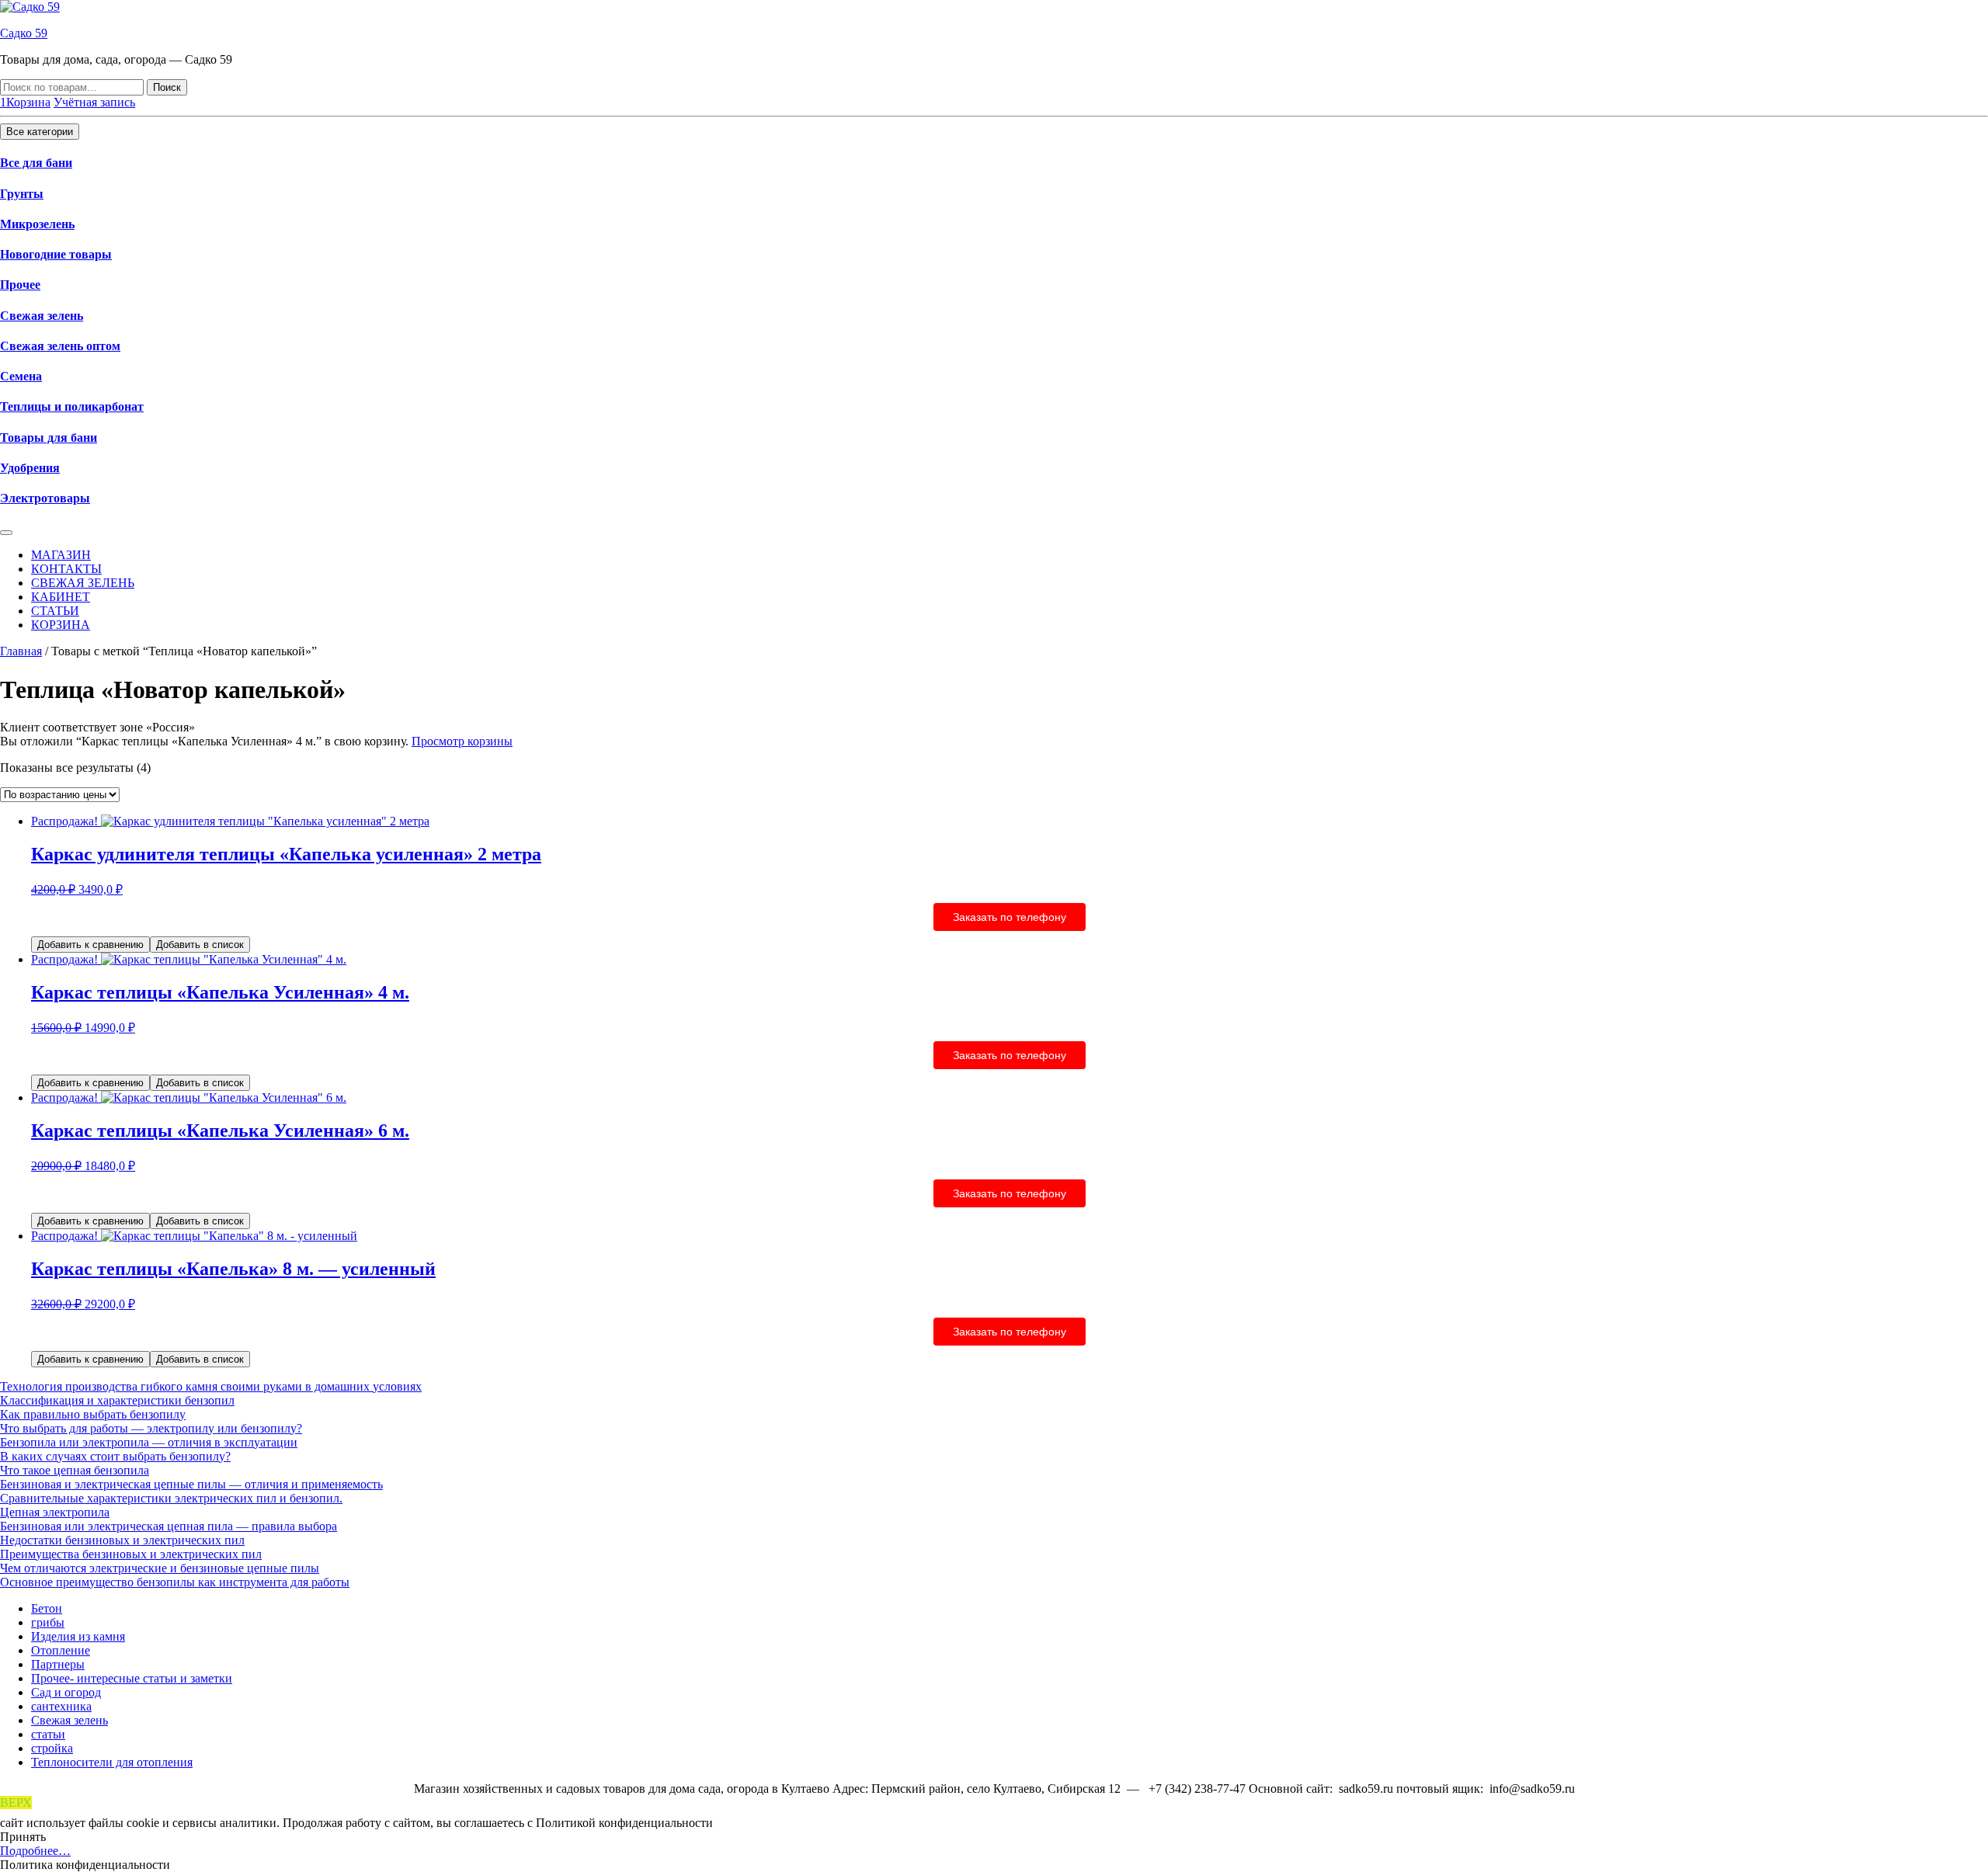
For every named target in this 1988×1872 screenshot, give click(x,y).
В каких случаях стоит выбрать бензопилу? (115, 1456)
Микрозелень (37, 224)
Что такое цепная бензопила (75, 1470)
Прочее (20, 285)
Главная (21, 651)
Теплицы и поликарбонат (72, 406)
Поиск (167, 87)
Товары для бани (49, 438)
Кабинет (61, 597)
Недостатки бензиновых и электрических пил (122, 1540)
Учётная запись (94, 102)
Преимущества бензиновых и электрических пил (131, 1554)
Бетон (47, 1608)
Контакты (66, 569)
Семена (21, 376)
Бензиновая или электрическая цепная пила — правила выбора (169, 1526)
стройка (52, 1748)
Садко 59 (24, 33)
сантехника (61, 1706)
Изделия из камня (78, 1636)
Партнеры (58, 1664)
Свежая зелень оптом (60, 346)
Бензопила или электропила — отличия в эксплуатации (149, 1442)
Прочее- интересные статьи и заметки (132, 1678)
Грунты (22, 194)
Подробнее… (35, 1851)
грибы (48, 1622)
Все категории (40, 132)
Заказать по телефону (1010, 917)
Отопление (61, 1650)
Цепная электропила (55, 1512)
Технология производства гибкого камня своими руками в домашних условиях (211, 1386)
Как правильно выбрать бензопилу (93, 1414)
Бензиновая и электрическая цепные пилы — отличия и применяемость (191, 1484)
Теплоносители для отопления (112, 1762)
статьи (48, 1734)
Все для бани (36, 163)
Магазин (61, 555)
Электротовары (45, 498)
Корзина (61, 625)
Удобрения (30, 468)
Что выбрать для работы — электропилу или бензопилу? (151, 1428)
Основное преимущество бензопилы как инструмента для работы (175, 1582)
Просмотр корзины (462, 741)
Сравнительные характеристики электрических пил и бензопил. (171, 1498)
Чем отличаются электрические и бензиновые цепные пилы (160, 1568)
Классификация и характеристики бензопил (117, 1400)
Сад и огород (66, 1692)
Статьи (55, 611)
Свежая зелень (42, 316)
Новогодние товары (56, 254)
